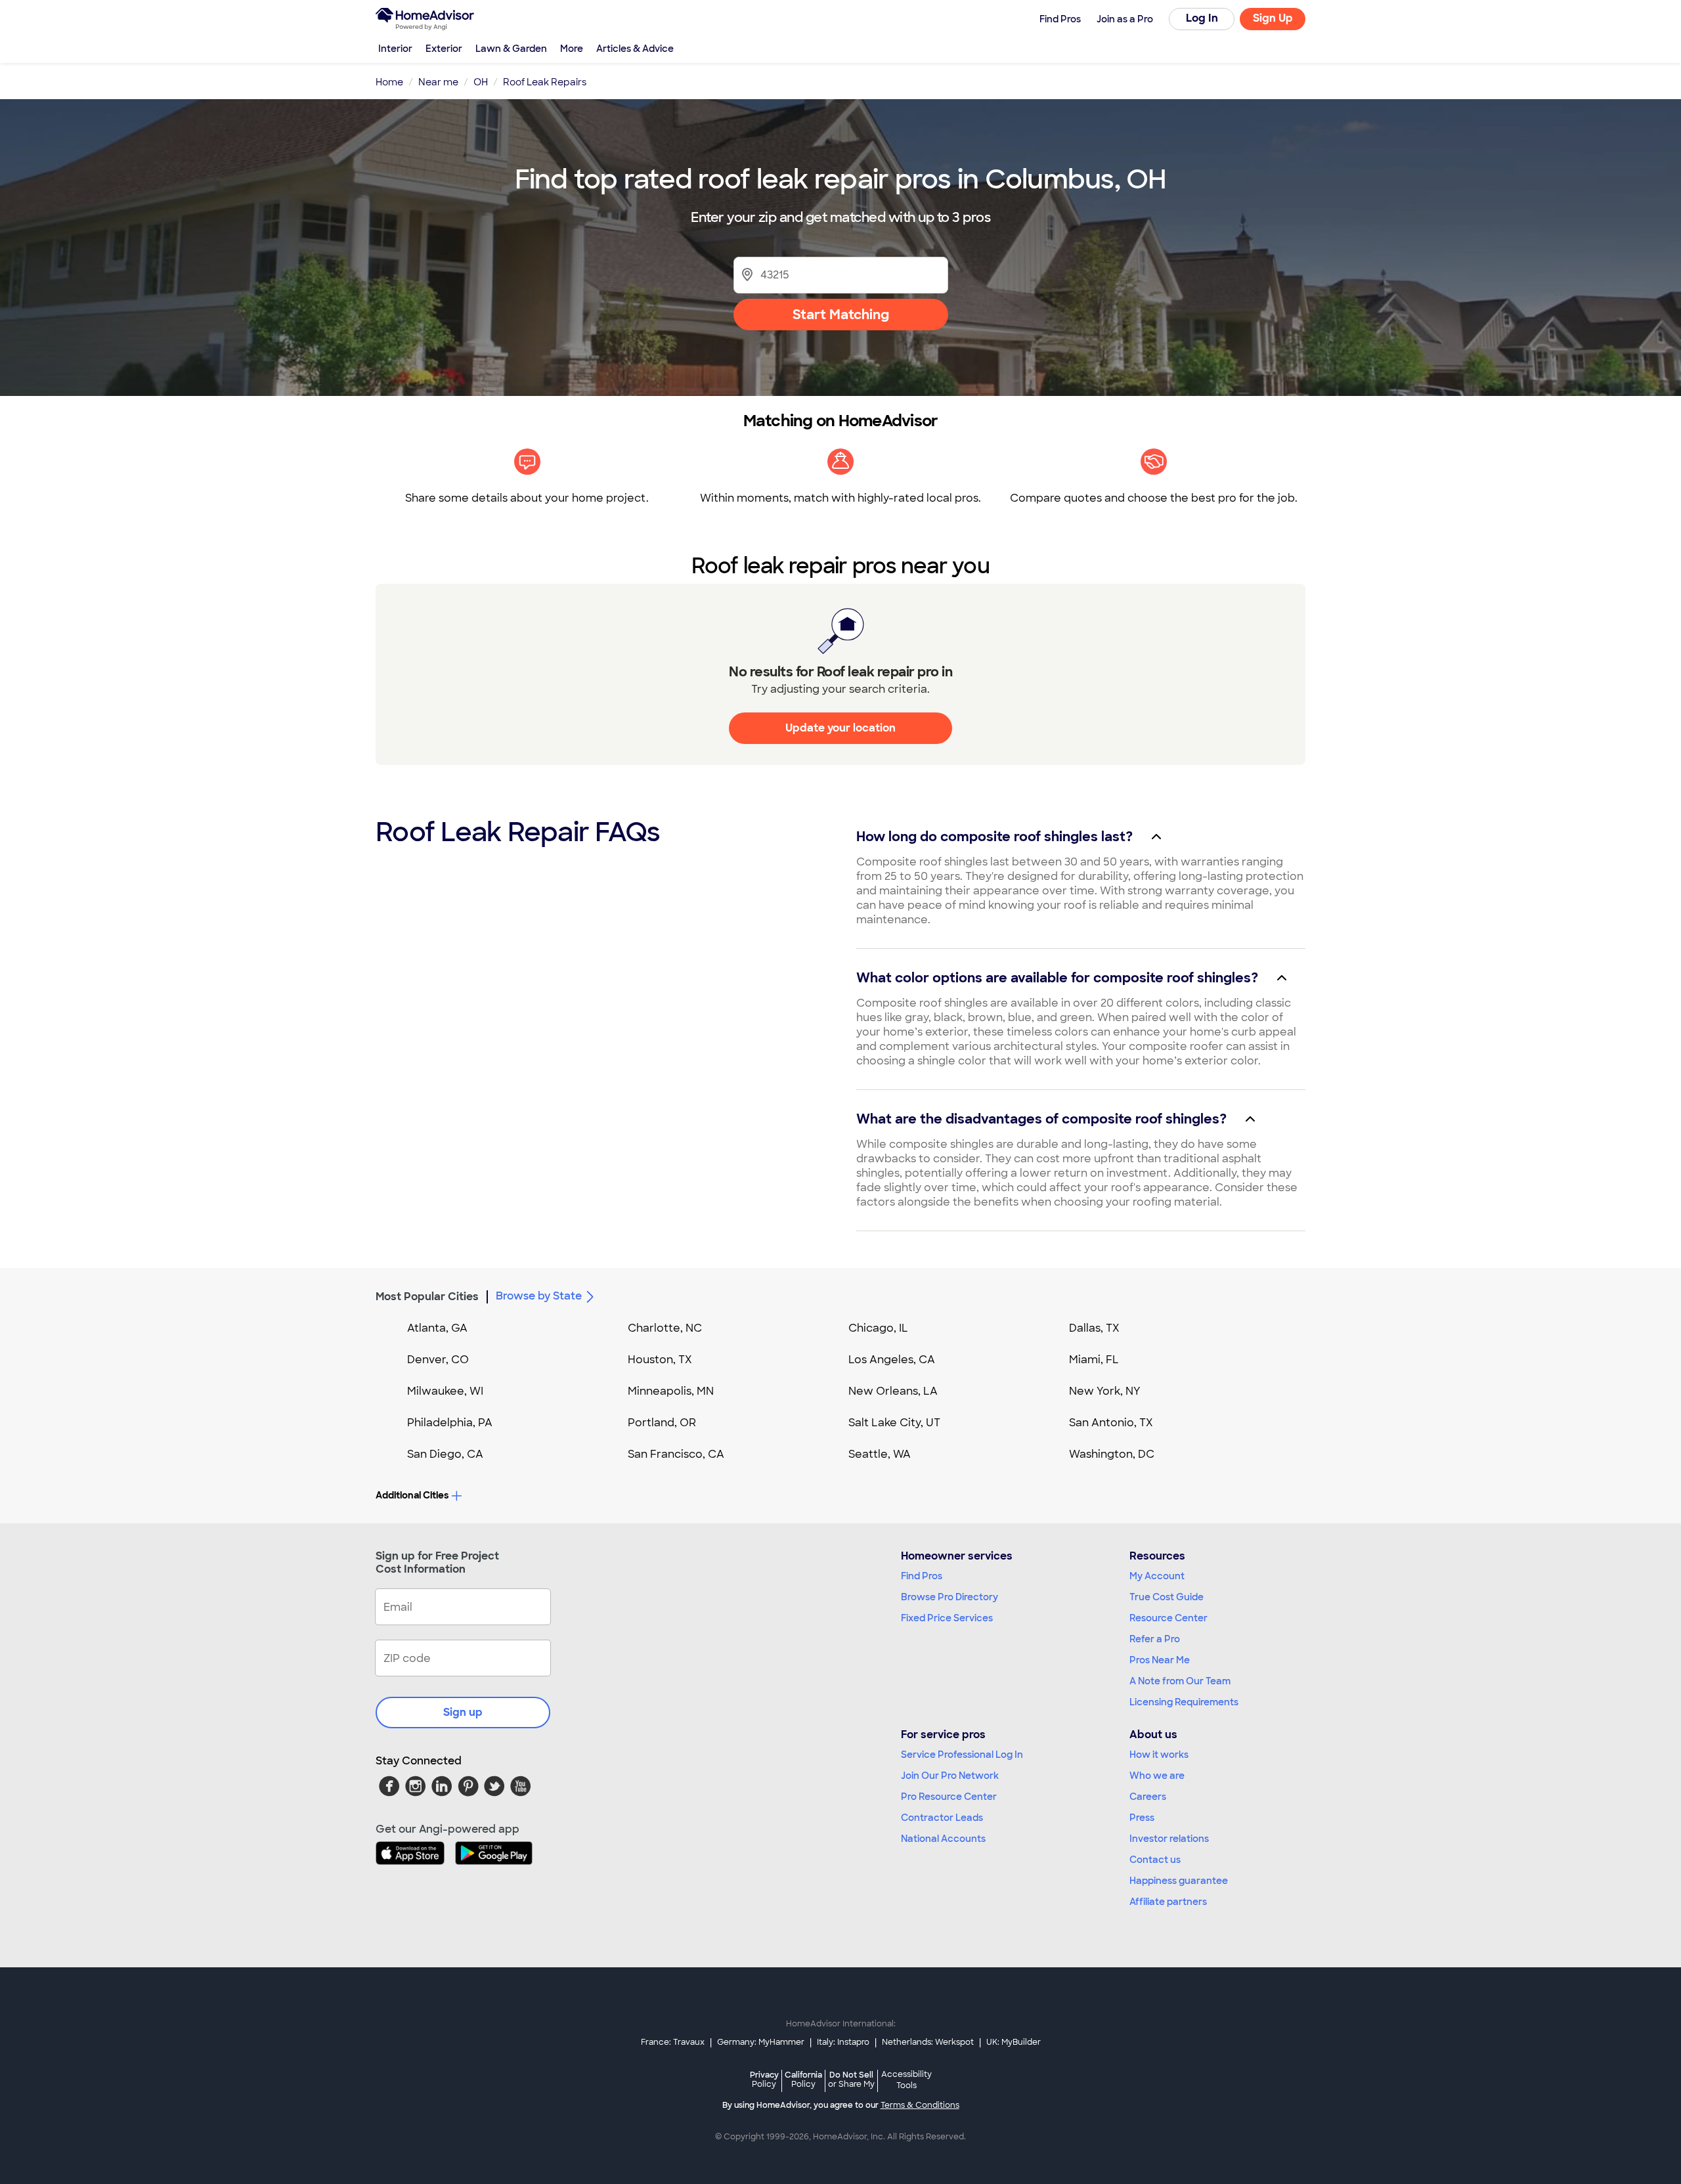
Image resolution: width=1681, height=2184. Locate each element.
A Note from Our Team (1180, 1681)
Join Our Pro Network (950, 1776)
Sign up (463, 1712)
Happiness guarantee (1179, 1881)
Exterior (444, 49)
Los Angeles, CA (892, 1360)
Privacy (764, 2079)
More (572, 49)
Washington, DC (1112, 1454)
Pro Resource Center (949, 1797)
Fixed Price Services (947, 1618)
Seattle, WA (880, 1454)
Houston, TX (660, 1360)
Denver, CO (438, 1360)
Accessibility (906, 2080)
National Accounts (943, 1839)
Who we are (1157, 1776)
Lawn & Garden (511, 49)
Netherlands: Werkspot (928, 2042)
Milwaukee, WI (445, 1391)
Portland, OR (662, 1423)
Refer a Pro (1155, 1639)
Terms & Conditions (920, 2105)
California (803, 2079)
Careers (1148, 1797)
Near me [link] (438, 82)
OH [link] (481, 82)
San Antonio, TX (1111, 1423)
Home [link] (389, 82)
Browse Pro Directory (950, 1597)
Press (1142, 1818)
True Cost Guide (1167, 1597)
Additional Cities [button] (412, 1495)
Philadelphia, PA (450, 1423)
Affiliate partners (1168, 1902)
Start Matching (841, 315)
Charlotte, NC (665, 1328)
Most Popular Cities (427, 1297)
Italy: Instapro (843, 2042)
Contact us (1155, 1860)
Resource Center (1168, 1618)
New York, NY (1105, 1391)
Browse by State (539, 1296)
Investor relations (1169, 1839)
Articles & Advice (635, 49)
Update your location (840, 728)
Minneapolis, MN (671, 1391)
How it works (1159, 1755)
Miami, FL (1094, 1360)
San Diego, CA (445, 1454)
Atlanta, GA (437, 1328)
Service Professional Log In (962, 1755)
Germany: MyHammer (761, 2042)
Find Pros (922, 1576)
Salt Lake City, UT (894, 1423)
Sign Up (1273, 18)
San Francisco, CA (676, 1454)
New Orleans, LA (893, 1391)
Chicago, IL (878, 1328)
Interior (395, 49)
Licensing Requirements (1184, 1702)
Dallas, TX (1094, 1328)
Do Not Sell (851, 2079)
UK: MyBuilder (1014, 2042)
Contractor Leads (942, 1818)
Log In (1202, 18)
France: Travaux (673, 2042)
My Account (1157, 1576)
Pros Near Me (1160, 1660)
